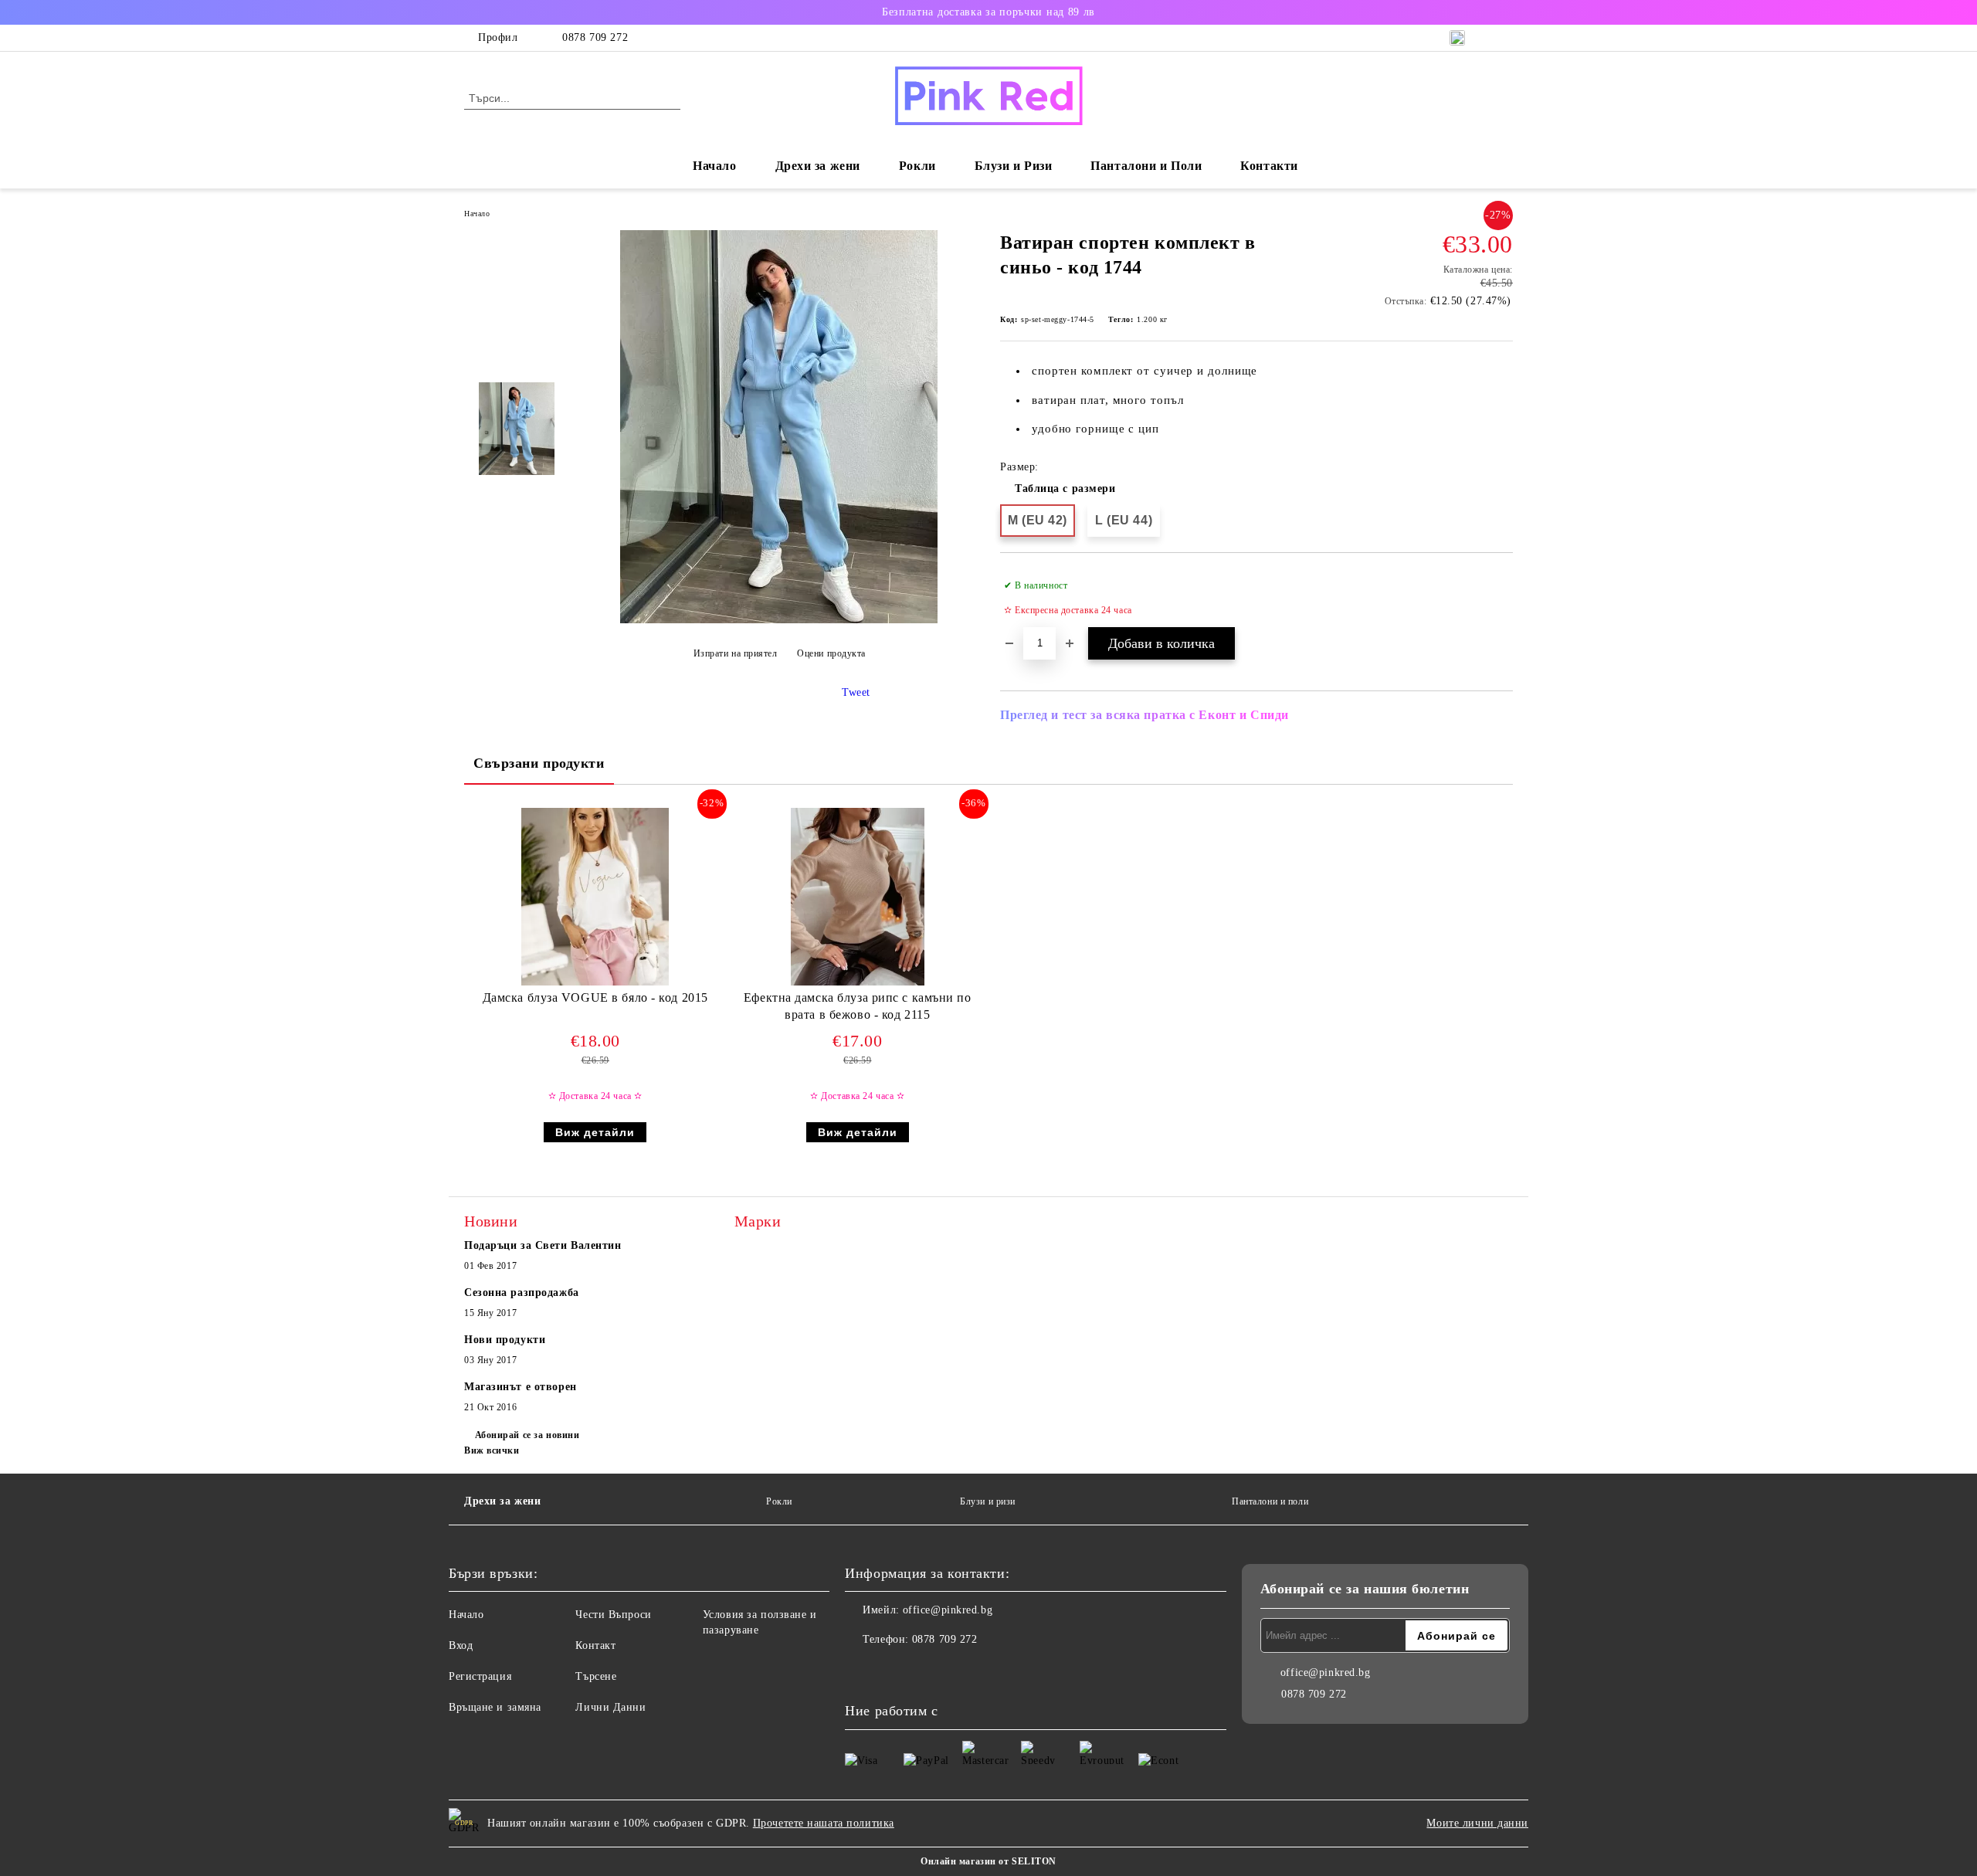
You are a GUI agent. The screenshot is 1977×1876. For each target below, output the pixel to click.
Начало (714, 166)
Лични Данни (610, 1707)
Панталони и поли (1270, 1501)
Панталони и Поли (1146, 166)
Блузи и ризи (988, 1501)
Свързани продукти (539, 763)
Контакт (595, 1645)
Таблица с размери (1065, 489)
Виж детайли (595, 1132)
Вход (461, 1645)
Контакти (1269, 166)
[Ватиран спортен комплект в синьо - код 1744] (779, 620)
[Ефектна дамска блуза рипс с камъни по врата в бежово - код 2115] (858, 897)
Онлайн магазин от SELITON (988, 1861)
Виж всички (492, 1450)
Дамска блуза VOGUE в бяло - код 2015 (595, 997)
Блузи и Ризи (1014, 166)
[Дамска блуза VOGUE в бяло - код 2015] (595, 897)
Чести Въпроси (613, 1615)
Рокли (917, 166)
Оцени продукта (831, 653)
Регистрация (480, 1676)
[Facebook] (857, 1671)
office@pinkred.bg (948, 1610)
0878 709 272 (595, 37)
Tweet (856, 692)
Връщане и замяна (495, 1707)
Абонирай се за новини (527, 1435)
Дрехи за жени (502, 1501)
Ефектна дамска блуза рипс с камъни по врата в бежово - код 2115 (858, 1006)
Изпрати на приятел (736, 653)
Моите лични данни (1477, 1823)
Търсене (596, 1676)
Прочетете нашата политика (824, 1823)
